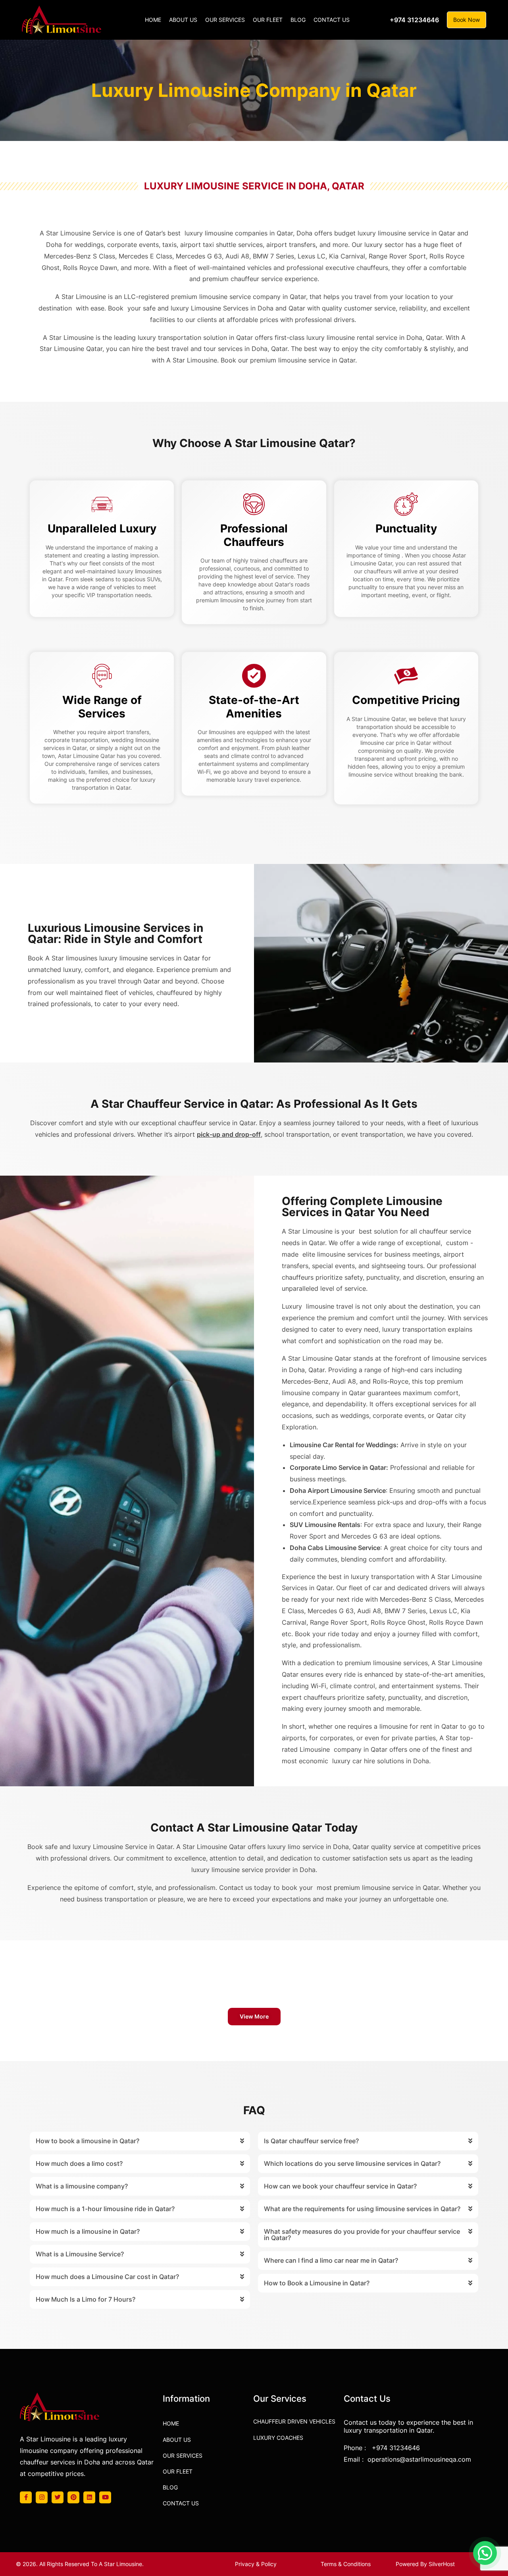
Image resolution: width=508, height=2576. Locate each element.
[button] (254, 2017)
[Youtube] (105, 2497)
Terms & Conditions (346, 2564)
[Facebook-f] (26, 2497)
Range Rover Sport (339, 1622)
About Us (177, 2440)
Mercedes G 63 (331, 1611)
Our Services (183, 2455)
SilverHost (442, 2564)
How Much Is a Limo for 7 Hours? (86, 2299)
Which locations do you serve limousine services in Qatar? (352, 2163)
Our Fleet (178, 2471)
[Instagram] (42, 2497)
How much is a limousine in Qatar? (88, 2231)
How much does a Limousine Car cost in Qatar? (107, 2277)
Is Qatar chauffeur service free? (311, 2141)
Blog (170, 2487)
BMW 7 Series (405, 1611)
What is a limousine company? (82, 2186)
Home (171, 2423)
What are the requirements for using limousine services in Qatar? (362, 2209)
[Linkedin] (89, 2497)
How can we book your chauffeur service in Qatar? (340, 2186)
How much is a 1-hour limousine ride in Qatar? (105, 2209)
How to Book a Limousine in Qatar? (317, 2283)
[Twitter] (58, 2497)
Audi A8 (369, 1611)
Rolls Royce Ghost (398, 1622)
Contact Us (181, 2503)
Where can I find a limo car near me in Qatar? (331, 2260)
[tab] (140, 2141)
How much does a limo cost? (79, 2163)
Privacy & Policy (256, 2564)
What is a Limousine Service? (80, 2254)
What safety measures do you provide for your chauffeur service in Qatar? (362, 2235)
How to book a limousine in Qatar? (88, 2141)
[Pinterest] (73, 2497)
